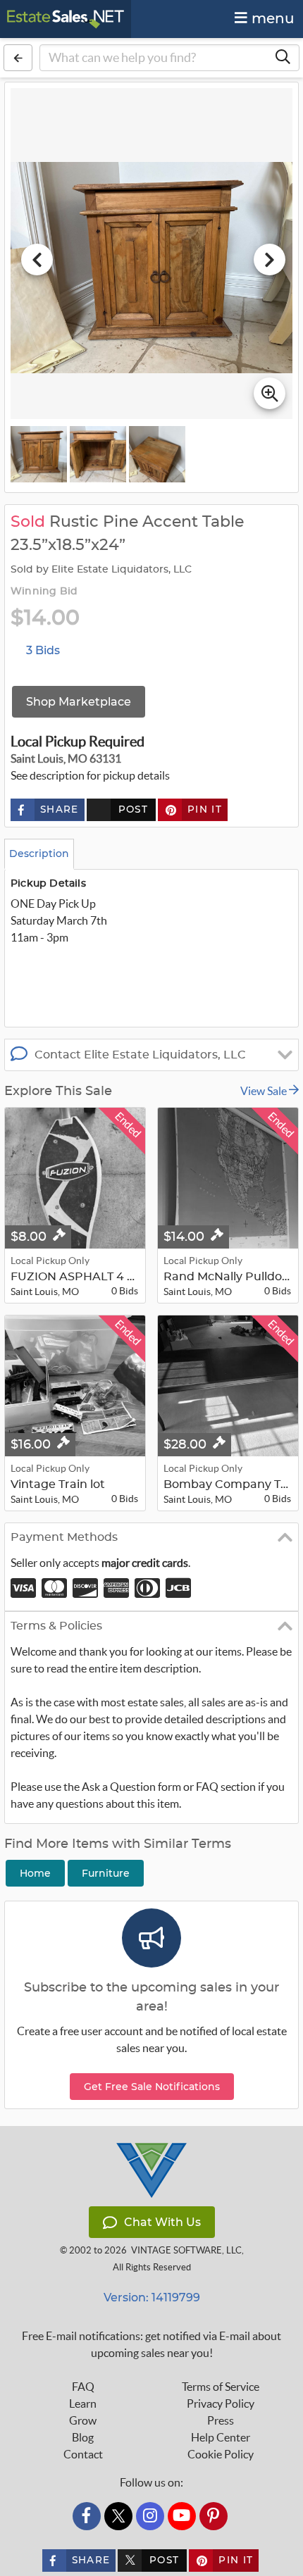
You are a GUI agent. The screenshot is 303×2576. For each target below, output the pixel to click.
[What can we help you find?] (283, 58)
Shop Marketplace (79, 702)
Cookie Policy (221, 2454)
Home (35, 1873)
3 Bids (43, 650)
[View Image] (39, 454)
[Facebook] (87, 2516)
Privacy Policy (221, 2403)
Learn (83, 2403)
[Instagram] (150, 2516)
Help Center (221, 2437)
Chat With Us (162, 2222)
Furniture (106, 1873)
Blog (83, 2437)
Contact (83, 2454)
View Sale (265, 1091)
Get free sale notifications (152, 2087)
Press (221, 2420)
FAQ (83, 2387)
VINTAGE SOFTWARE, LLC (186, 2250)
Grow (83, 2420)
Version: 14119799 (152, 2297)
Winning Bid (44, 592)
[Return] (18, 58)
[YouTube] (182, 2516)
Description (39, 854)
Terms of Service (221, 2387)
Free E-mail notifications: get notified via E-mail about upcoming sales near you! (151, 2344)
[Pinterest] (214, 2516)
